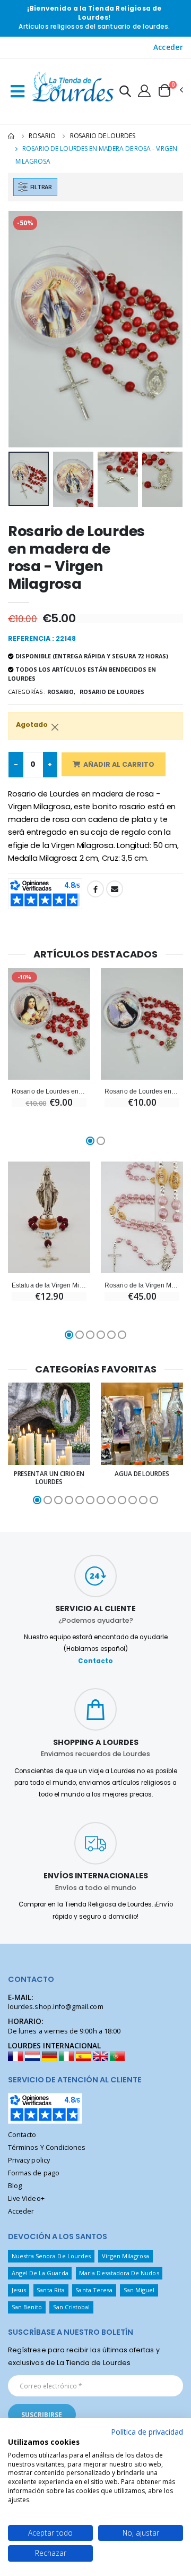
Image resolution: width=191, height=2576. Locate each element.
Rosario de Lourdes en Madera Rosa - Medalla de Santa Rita (142, 1091)
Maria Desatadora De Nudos (119, 2273)
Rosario (42, 136)
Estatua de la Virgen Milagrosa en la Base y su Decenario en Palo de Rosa (49, 1285)
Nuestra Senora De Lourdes (51, 2256)
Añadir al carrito (119, 764)
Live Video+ (26, 2198)
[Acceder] (144, 90)
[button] (125, 93)
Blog (15, 2186)
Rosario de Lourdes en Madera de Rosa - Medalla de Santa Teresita (49, 1091)
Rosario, (61, 692)
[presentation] (23, 329)
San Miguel (139, 2290)
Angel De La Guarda (40, 2273)
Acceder (168, 47)
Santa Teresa (94, 2290)
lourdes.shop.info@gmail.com (56, 2007)
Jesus (19, 2290)
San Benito (27, 2307)
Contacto (95, 1661)
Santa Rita (51, 2290)
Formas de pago (34, 2173)
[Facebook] (95, 889)
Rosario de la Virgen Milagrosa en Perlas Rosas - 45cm (142, 1285)
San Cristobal (72, 2307)
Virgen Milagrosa (126, 2256)
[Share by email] (115, 889)
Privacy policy (29, 2160)
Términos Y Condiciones (47, 2147)
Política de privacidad (147, 2432)
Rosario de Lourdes (103, 136)
